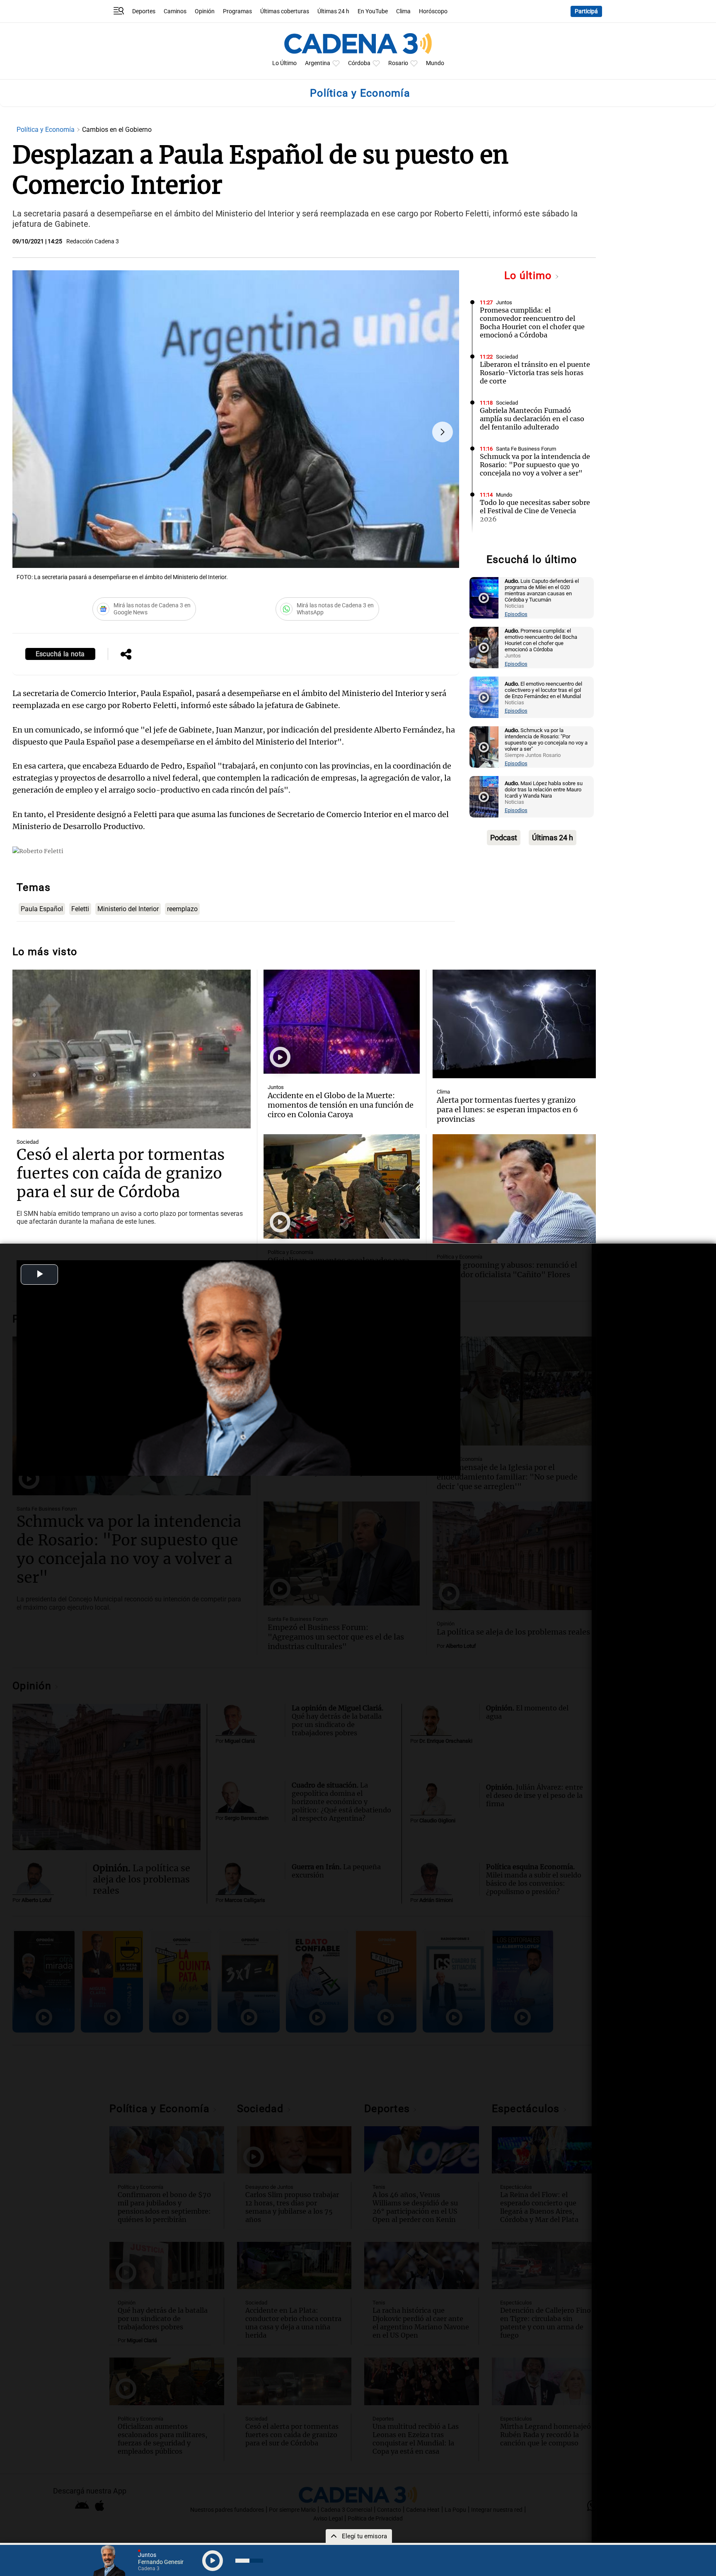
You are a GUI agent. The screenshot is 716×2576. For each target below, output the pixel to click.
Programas (237, 11)
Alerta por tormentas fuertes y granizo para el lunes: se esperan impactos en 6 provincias (507, 1110)
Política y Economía (46, 130)
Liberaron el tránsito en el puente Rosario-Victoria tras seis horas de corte (535, 373)
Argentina (318, 63)
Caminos (175, 11)
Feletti (80, 909)
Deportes (144, 11)
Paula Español (42, 909)
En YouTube (373, 11)
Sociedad (507, 357)
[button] (443, 432)
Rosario (398, 63)
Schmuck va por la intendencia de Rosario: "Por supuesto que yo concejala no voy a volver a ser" (535, 465)
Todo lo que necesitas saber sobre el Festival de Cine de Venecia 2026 (535, 511)
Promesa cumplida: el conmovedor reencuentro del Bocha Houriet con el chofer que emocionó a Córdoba (532, 323)
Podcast (504, 838)
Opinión (205, 11)
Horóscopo (433, 11)
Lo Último (284, 63)
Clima (403, 11)
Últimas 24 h (333, 11)
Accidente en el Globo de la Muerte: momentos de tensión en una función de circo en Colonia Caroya (341, 1105)
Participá (586, 11)
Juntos (504, 302)
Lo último (530, 275)
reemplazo (182, 909)
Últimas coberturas (285, 11)
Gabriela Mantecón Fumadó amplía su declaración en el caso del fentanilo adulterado (532, 419)
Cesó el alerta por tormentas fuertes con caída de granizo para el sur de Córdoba (121, 1173)
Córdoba (359, 63)
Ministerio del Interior (128, 909)
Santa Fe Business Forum (526, 449)
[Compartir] (126, 655)
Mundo (435, 63)
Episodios (516, 614)
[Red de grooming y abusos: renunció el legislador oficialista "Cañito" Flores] (514, 1189)
